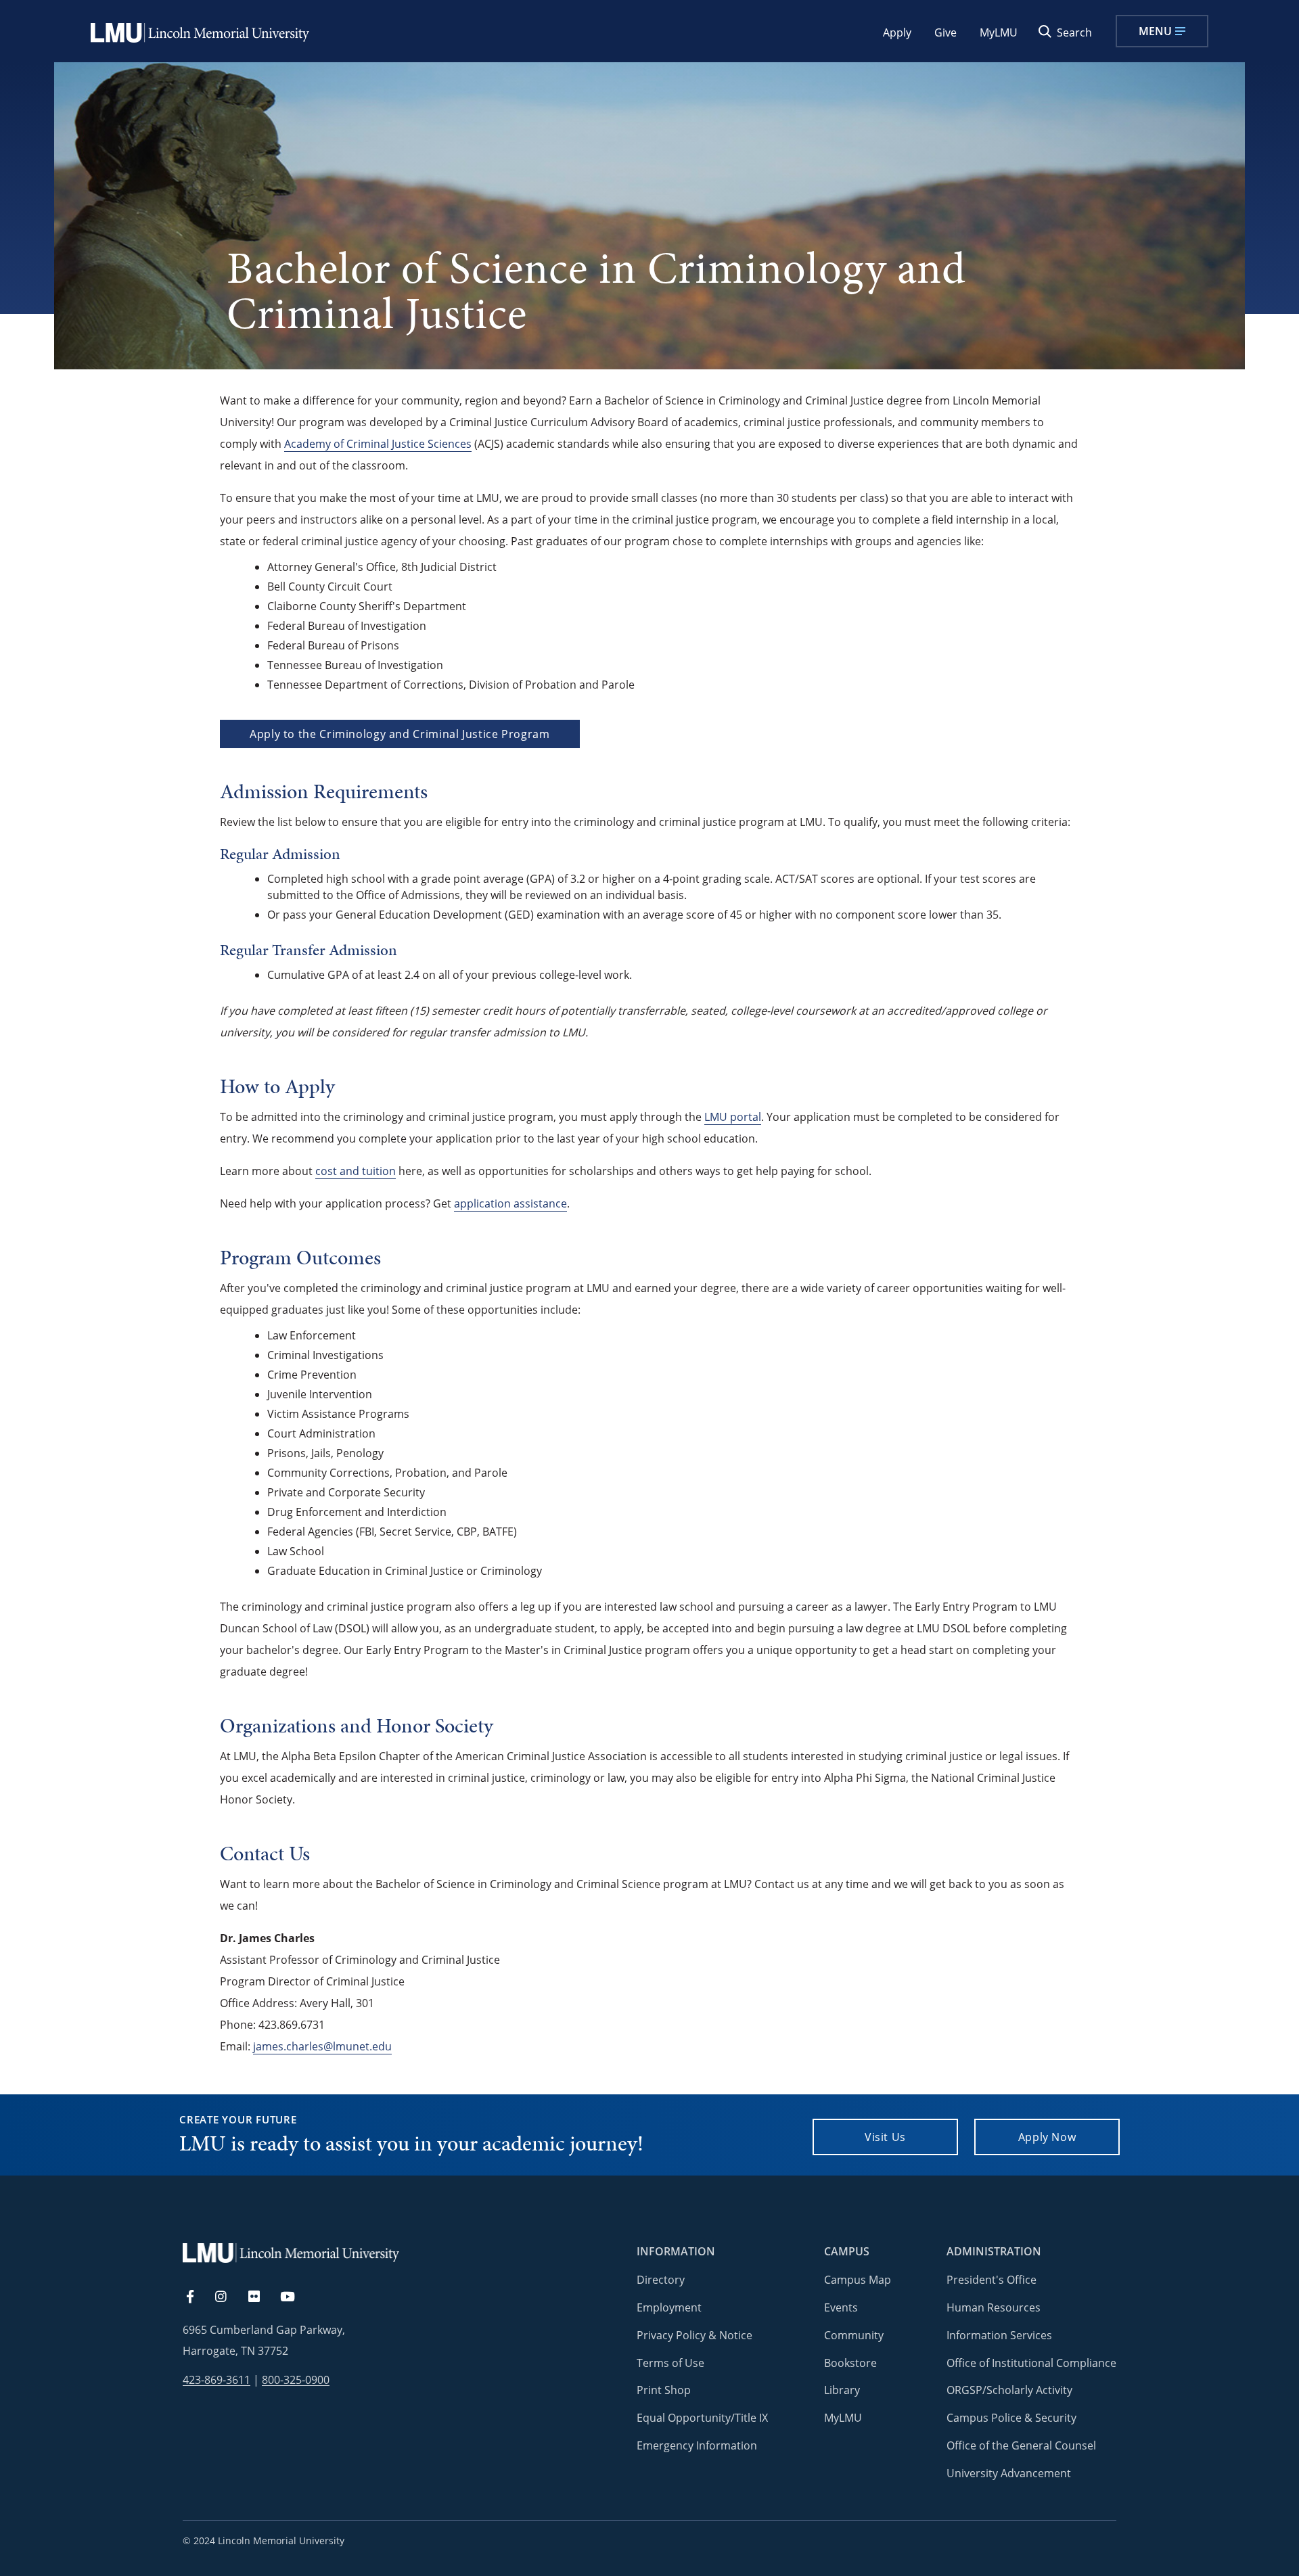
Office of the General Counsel (1021, 2445)
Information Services (999, 2335)
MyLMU (999, 32)
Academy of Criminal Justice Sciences (378, 444)
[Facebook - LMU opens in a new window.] (197, 2297)
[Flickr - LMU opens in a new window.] (261, 2297)
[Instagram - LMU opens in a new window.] (229, 2297)
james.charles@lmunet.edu (322, 2046)
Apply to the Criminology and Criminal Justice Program (400, 734)
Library (842, 2390)
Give (945, 32)
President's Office (992, 2280)
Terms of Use (670, 2363)
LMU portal (733, 1117)
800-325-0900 (296, 2380)
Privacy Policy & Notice (694, 2335)
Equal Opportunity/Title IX (702, 2418)
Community (854, 2335)
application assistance (510, 1203)
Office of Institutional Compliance (1031, 2363)
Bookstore (850, 2363)
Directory (661, 2280)
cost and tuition (356, 1171)
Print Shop (664, 2390)
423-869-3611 (216, 2380)
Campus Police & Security (1011, 2418)
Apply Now (1047, 2137)
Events (841, 2307)
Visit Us (885, 2137)
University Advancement (1009, 2473)
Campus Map (858, 2280)
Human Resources (994, 2307)
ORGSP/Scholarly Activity (1009, 2390)
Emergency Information (697, 2445)
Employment (669, 2307)
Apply (897, 32)
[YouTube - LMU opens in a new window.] (296, 2297)
